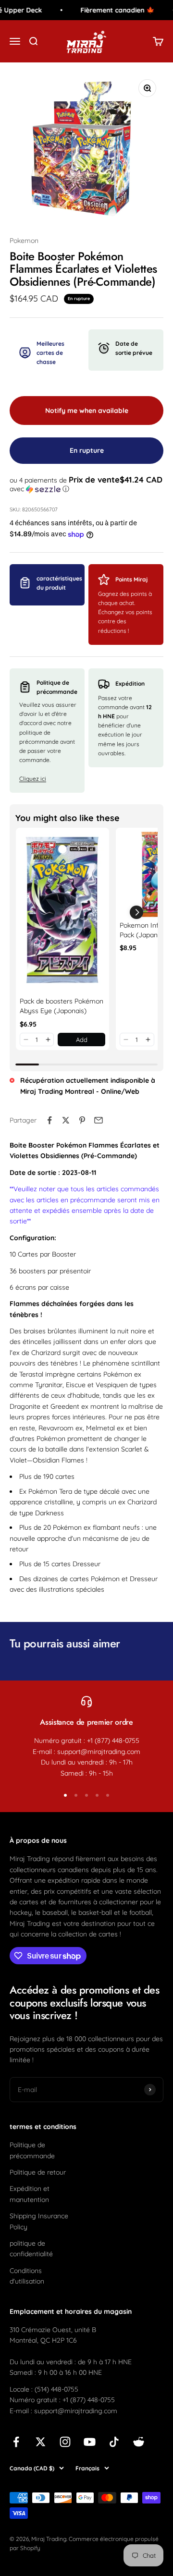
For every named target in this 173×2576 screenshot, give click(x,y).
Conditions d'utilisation (27, 2276)
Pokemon (24, 241)
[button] (86, 484)
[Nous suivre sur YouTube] (90, 2442)
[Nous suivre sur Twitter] (41, 2442)
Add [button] (82, 1040)
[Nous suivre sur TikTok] (114, 2442)
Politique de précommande (32, 2150)
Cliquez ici (33, 779)
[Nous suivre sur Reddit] (139, 2442)
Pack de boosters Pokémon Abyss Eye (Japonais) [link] (62, 1006)
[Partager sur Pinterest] (82, 1120)
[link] (62, 912)
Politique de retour (38, 2172)
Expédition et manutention (30, 2194)
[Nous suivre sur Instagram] (65, 2442)
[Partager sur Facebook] (49, 1120)
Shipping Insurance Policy (39, 2221)
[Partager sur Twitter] (66, 1120)
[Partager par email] (99, 1120)
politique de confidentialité (31, 2249)
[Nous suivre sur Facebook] (16, 2442)
